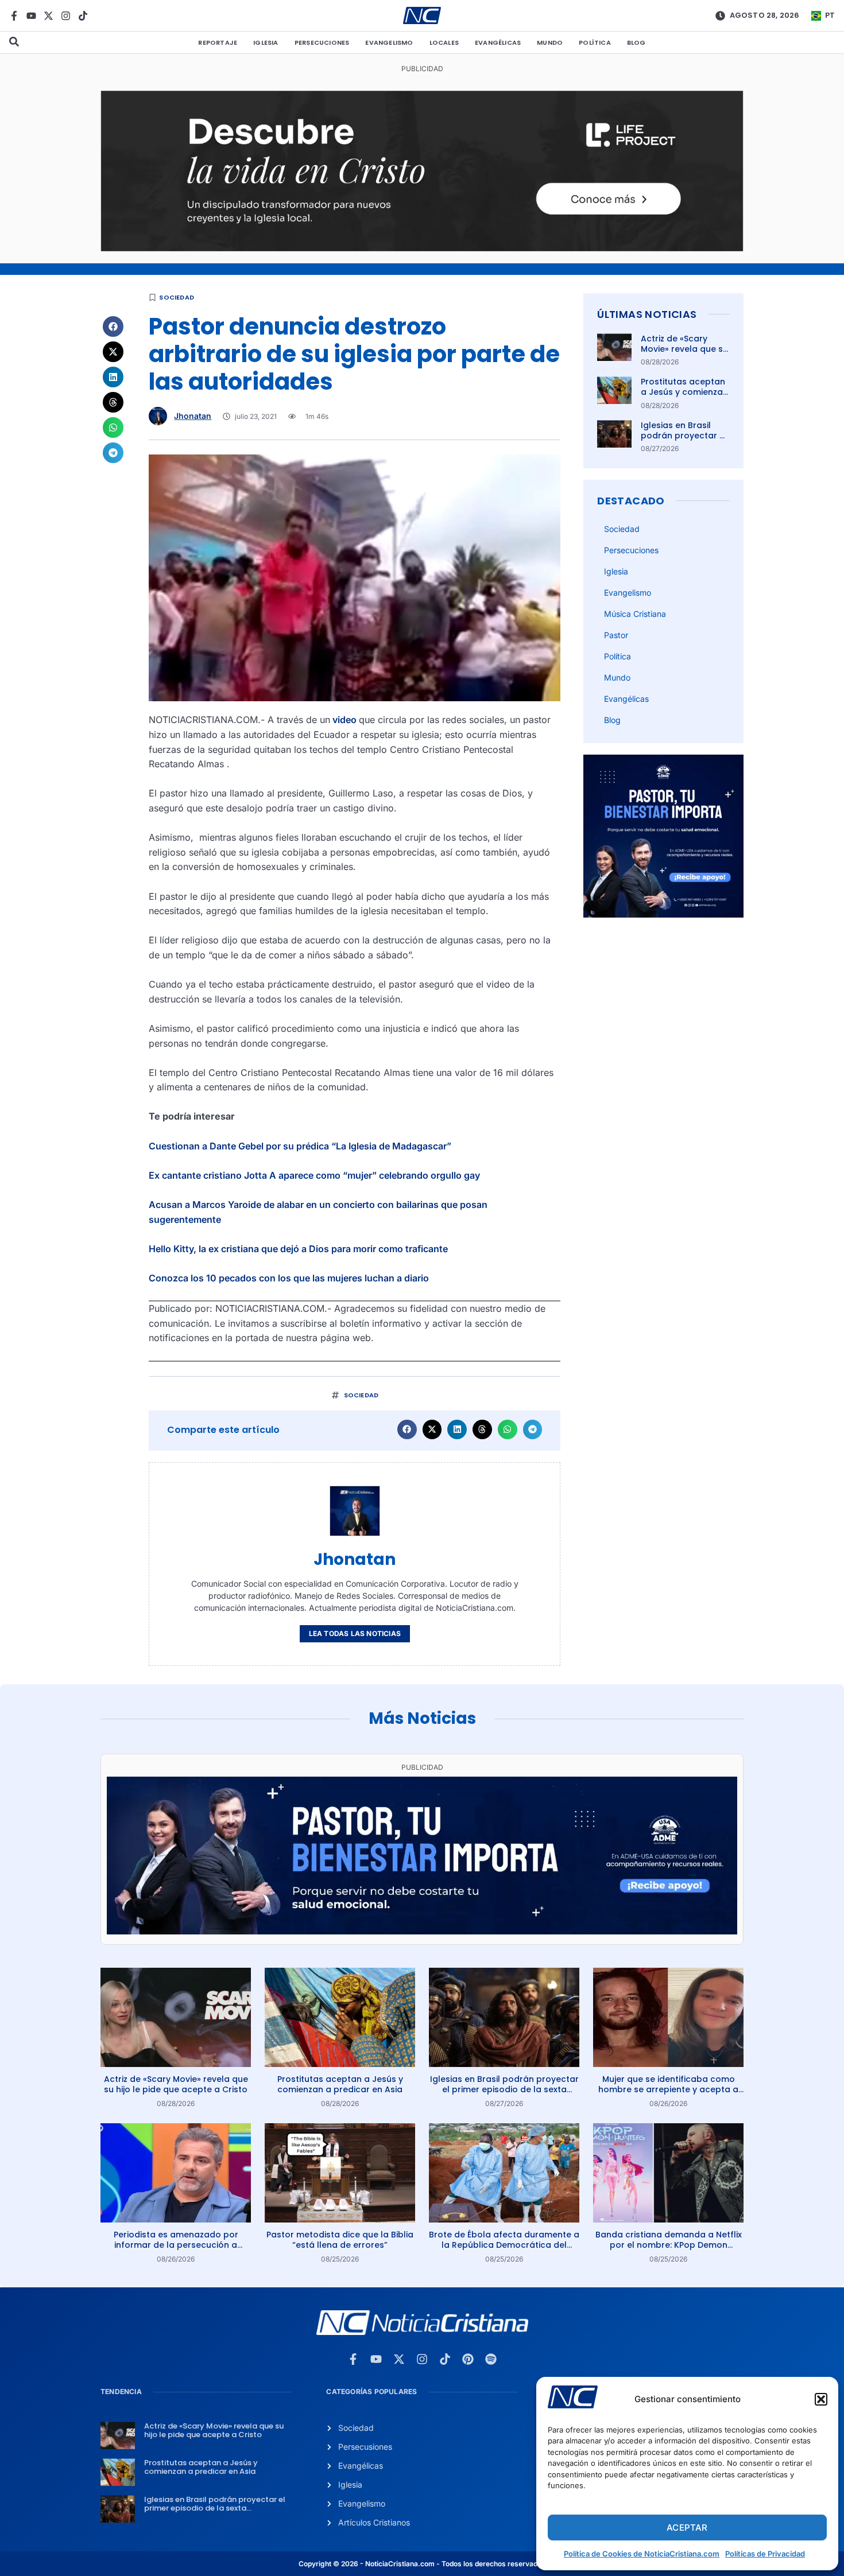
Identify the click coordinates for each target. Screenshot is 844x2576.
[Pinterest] (468, 2359)
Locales (444, 42)
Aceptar (687, 2528)
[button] (821, 2399)
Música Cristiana (635, 614)
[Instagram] (66, 16)
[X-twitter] (49, 16)
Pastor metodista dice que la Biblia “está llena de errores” (340, 2240)
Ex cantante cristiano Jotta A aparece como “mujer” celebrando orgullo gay (314, 1175)
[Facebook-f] (14, 16)
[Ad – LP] (422, 248)
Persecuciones (322, 42)
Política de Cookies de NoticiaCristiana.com (642, 2554)
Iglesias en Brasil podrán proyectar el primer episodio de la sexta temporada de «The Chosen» (504, 2089)
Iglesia (266, 42)
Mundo (550, 42)
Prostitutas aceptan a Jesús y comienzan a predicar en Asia (684, 392)
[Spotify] (491, 2359)
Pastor (616, 635)
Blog (636, 42)
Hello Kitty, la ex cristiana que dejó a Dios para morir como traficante (298, 1249)
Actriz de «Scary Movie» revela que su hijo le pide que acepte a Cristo (684, 354)
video (344, 720)
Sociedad (177, 297)
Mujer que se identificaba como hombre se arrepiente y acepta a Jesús (668, 2089)
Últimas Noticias (647, 314)
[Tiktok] (83, 16)
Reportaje (218, 42)
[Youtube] (31, 16)
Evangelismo (389, 42)
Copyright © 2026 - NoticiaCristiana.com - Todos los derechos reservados (422, 2564)
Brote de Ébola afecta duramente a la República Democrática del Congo (504, 2245)
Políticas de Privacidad (765, 2554)
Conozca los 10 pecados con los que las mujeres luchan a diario (289, 1278)
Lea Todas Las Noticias (355, 1633)
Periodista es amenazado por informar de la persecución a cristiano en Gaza (176, 2245)
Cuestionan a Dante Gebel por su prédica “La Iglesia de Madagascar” (300, 1146)
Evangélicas (498, 42)
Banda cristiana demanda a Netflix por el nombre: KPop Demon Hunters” (669, 2245)
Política (595, 42)
